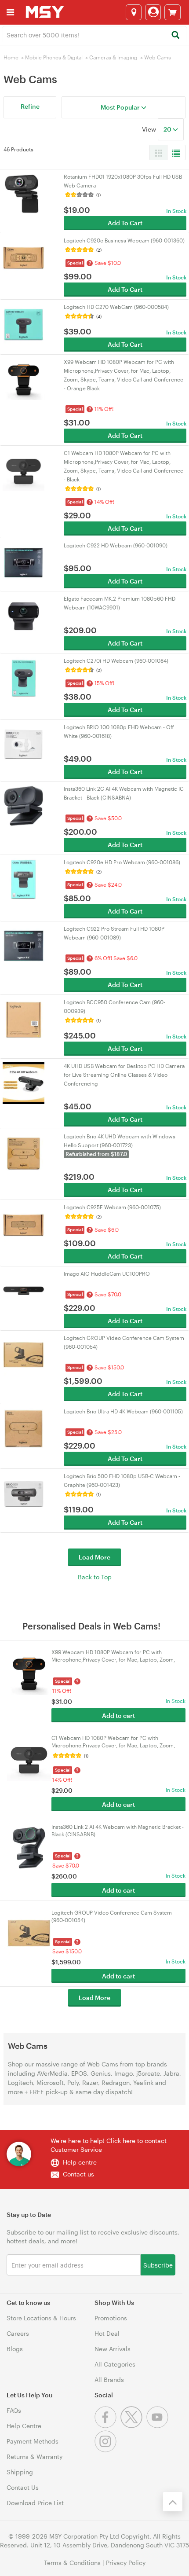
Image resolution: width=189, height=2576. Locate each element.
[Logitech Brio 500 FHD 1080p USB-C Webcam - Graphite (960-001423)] (24, 1492)
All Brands (109, 2380)
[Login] (153, 12)
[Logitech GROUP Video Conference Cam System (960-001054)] (24, 1354)
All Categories (115, 2364)
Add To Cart (125, 223)
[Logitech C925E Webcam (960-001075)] (24, 1224)
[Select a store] (134, 12)
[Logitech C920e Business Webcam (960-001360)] (24, 257)
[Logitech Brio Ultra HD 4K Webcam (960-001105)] (24, 1428)
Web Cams (158, 57)
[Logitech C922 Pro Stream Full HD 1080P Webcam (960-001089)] (24, 945)
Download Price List (35, 2503)
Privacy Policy (126, 2563)
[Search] (175, 35)
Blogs (15, 2349)
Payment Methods (33, 2441)
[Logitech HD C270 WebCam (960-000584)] (24, 323)
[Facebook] (107, 2426)
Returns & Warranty (35, 2457)
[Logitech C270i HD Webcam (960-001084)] (24, 677)
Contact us (78, 2174)
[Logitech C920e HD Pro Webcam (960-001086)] (24, 879)
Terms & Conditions (72, 2563)
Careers (18, 2333)
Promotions (111, 2318)
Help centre (80, 2162)
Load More (94, 1557)
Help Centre (24, 2426)
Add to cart (118, 1715)
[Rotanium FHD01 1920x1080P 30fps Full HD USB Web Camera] (24, 193)
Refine (30, 106)
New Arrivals (113, 2349)
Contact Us (23, 2487)
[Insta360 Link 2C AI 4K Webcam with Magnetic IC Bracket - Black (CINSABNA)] (24, 805)
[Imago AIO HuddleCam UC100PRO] (24, 1290)
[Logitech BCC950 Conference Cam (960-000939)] (24, 1018)
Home (11, 57)
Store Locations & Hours (41, 2318)
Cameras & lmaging (113, 57)
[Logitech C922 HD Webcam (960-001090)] (24, 562)
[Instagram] (107, 2450)
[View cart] (173, 12)
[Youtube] (158, 2426)
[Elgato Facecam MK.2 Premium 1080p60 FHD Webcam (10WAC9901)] (24, 615)
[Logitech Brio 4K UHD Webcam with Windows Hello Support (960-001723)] (24, 1153)
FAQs (14, 2410)
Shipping (20, 2472)
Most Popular (121, 107)
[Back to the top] (173, 2502)
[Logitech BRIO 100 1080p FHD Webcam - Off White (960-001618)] (24, 743)
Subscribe (158, 2265)
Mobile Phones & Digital (54, 57)
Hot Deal (107, 2333)
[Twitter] (133, 2426)
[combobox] (94, 34)
